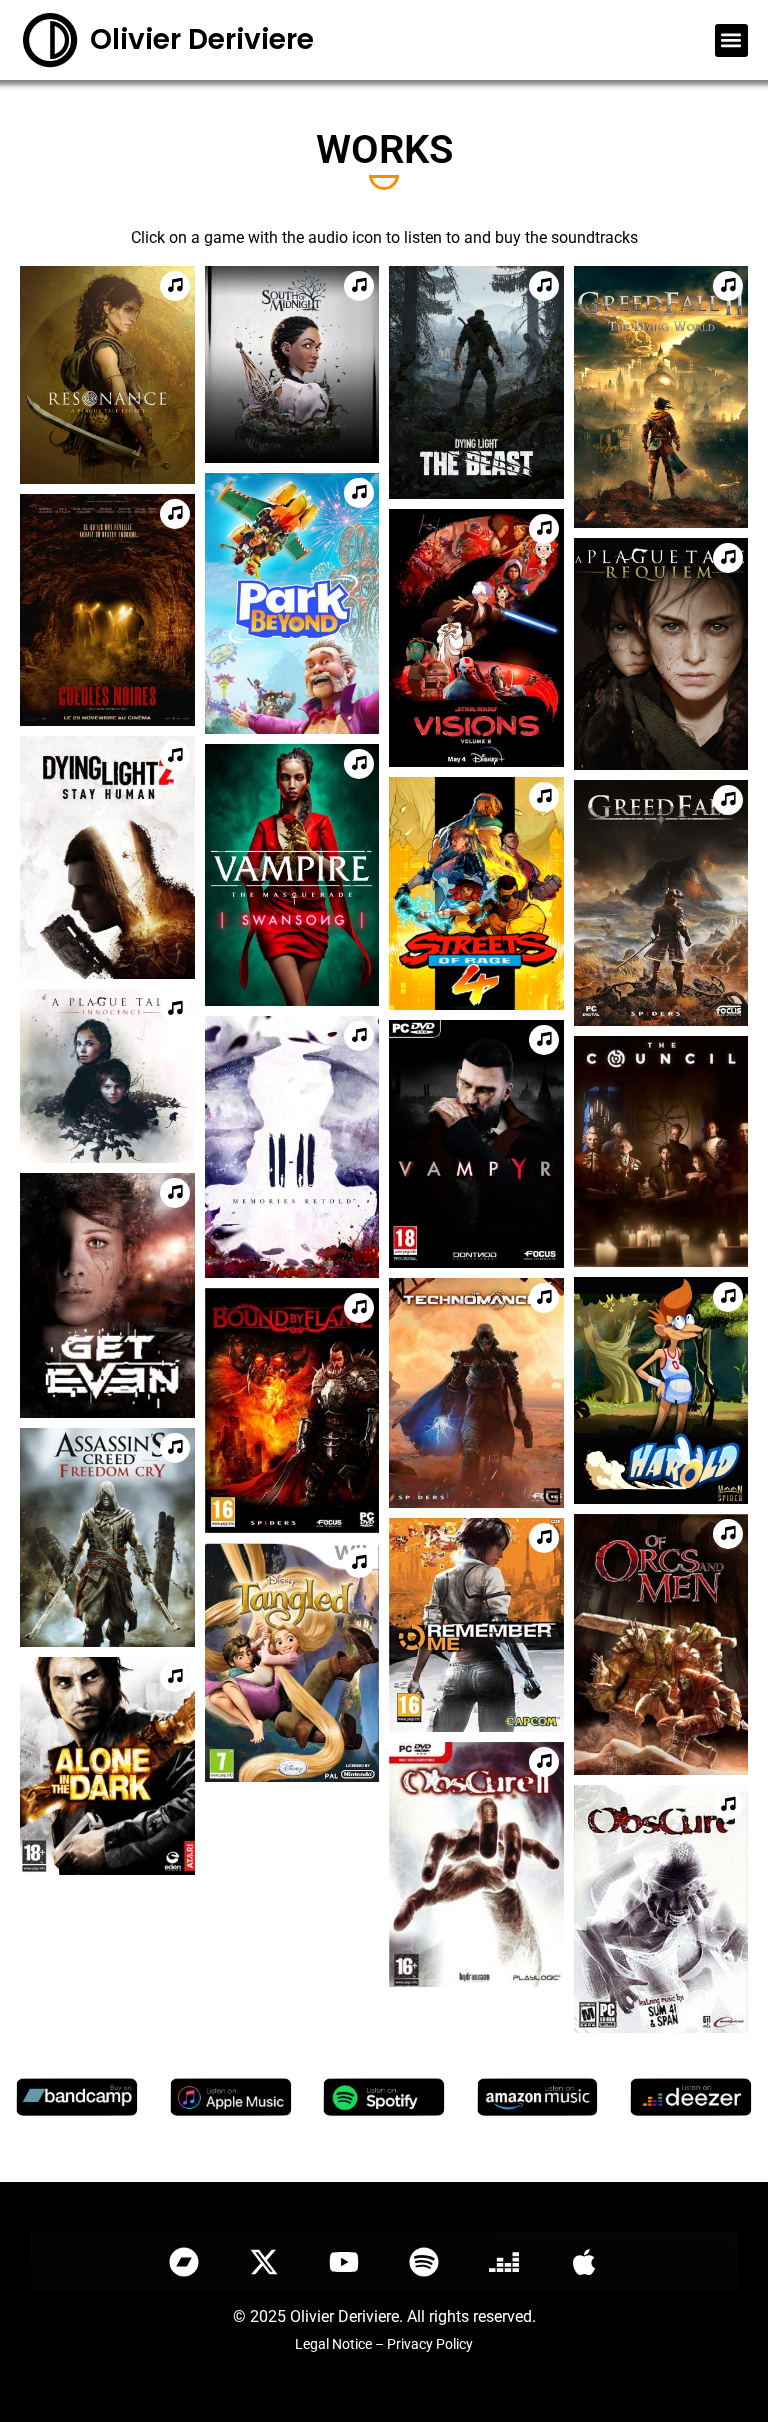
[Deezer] (504, 2262)
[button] (731, 40)
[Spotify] (424, 2262)
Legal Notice (333, 2344)
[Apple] (584, 2262)
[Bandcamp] (184, 2262)
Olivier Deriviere (202, 39)
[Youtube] (344, 2262)
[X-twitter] (264, 2262)
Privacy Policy (430, 2344)
